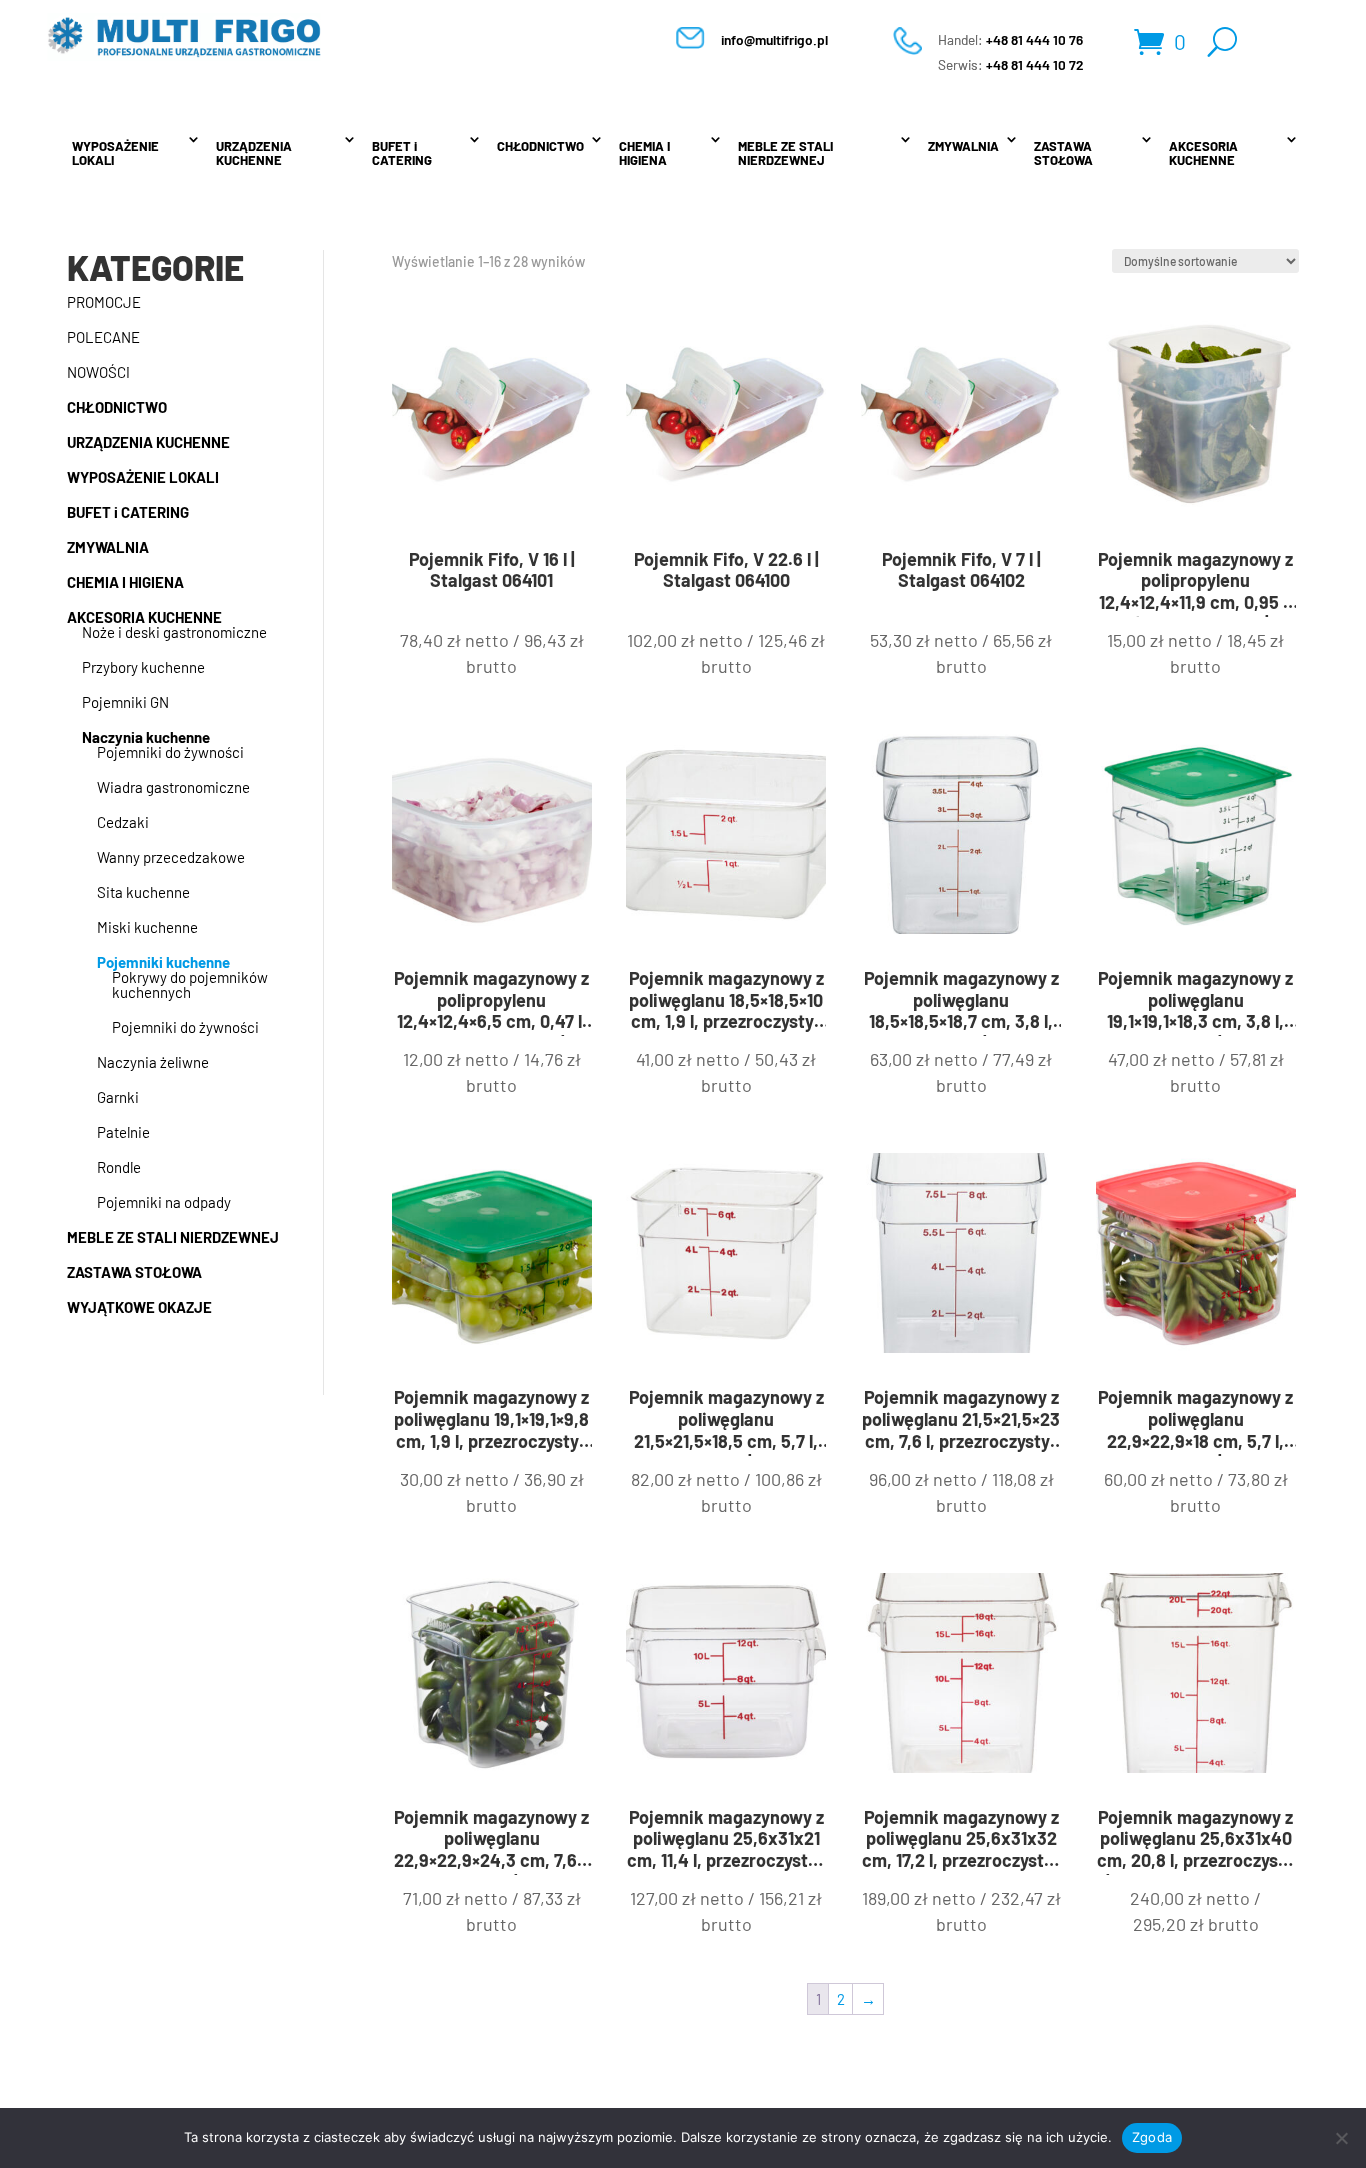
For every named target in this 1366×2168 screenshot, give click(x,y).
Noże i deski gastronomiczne (174, 632)
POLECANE (103, 337)
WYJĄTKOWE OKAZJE (139, 1307)
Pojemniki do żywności (170, 752)
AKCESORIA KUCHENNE (1203, 153)
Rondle (119, 1167)
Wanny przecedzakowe (171, 857)
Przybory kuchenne (143, 667)
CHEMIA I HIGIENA (644, 153)
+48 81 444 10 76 (1034, 39)
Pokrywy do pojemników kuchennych (190, 984)
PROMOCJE (104, 302)
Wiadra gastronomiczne (173, 787)
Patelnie (123, 1132)
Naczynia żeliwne (153, 1062)
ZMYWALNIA (963, 146)
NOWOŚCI (98, 372)
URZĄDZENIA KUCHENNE (254, 153)
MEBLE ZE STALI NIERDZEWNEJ (785, 153)
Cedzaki (123, 822)
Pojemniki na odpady (164, 1202)
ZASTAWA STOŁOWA (1063, 153)
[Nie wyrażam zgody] (1341, 2138)
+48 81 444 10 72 (1035, 64)
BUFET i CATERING (402, 153)
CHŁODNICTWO (540, 146)
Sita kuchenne (143, 892)
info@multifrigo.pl (774, 39)
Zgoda (1152, 2137)
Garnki (118, 1097)
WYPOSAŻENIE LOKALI (115, 153)
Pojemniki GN (125, 702)
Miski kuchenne (147, 927)
